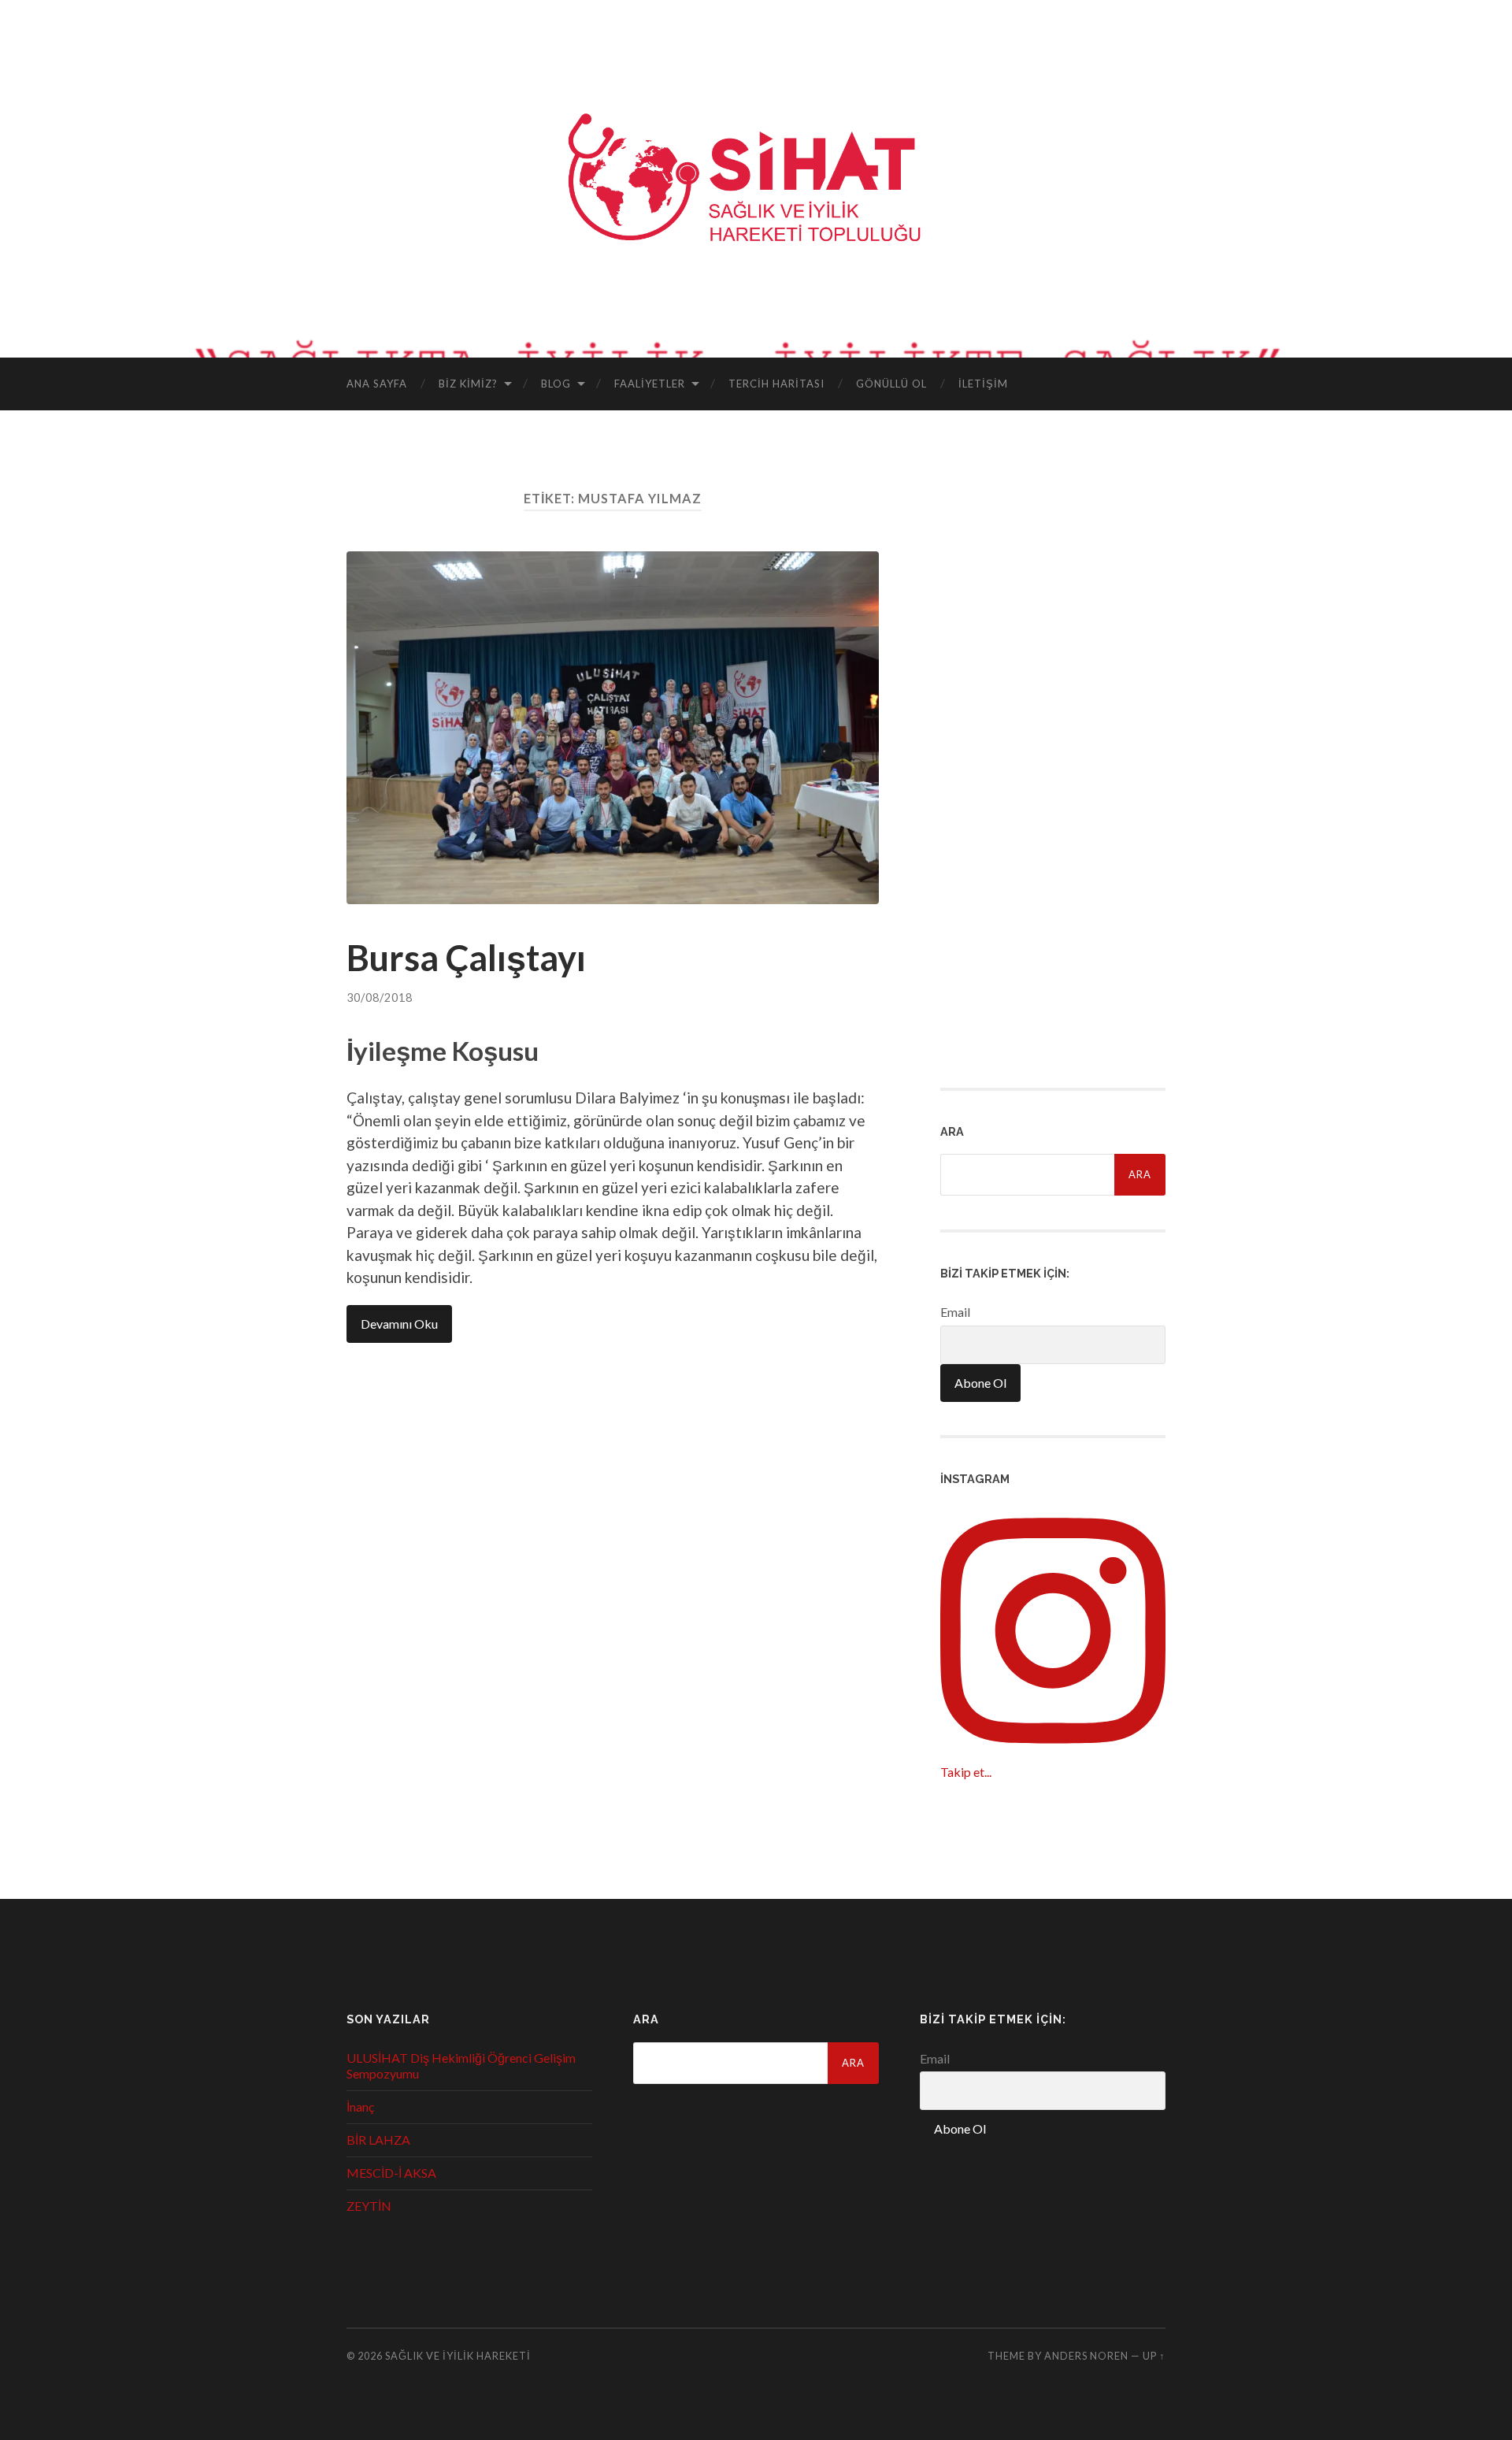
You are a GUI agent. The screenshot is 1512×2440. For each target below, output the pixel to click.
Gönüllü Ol (891, 384)
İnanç (360, 2106)
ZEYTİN (369, 2206)
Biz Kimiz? (468, 384)
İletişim (983, 384)
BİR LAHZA (378, 2140)
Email (955, 1312)
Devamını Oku (399, 1324)
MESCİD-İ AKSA (391, 2173)
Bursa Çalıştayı (466, 958)
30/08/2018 (380, 998)
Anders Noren (1086, 2356)
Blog (556, 384)
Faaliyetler (650, 384)
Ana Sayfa (377, 384)
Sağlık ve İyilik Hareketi (458, 2356)
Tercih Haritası (776, 384)
